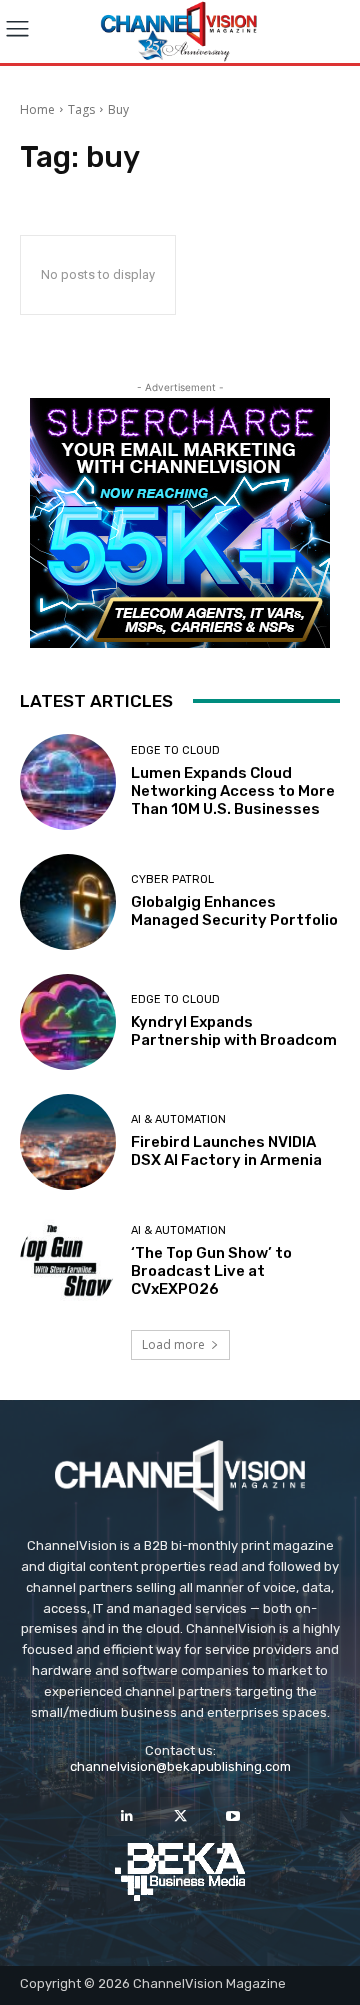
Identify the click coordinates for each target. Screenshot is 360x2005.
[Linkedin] (126, 1816)
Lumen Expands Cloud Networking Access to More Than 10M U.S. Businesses (233, 791)
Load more (173, 1344)
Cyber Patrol (172, 879)
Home (37, 109)
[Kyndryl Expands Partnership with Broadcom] (68, 1022)
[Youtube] (233, 1816)
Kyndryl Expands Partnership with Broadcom (234, 1031)
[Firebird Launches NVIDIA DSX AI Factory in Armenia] (68, 1142)
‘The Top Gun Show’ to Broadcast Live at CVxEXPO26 (211, 1271)
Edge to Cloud (175, 750)
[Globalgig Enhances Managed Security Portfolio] (68, 902)
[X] (179, 1816)
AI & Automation (178, 1119)
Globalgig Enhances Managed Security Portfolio (234, 911)
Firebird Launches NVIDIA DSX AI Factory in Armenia (226, 1151)
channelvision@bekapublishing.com (180, 1766)
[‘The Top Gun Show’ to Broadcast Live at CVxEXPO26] (68, 1262)
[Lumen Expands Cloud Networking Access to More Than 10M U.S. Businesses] (68, 782)
